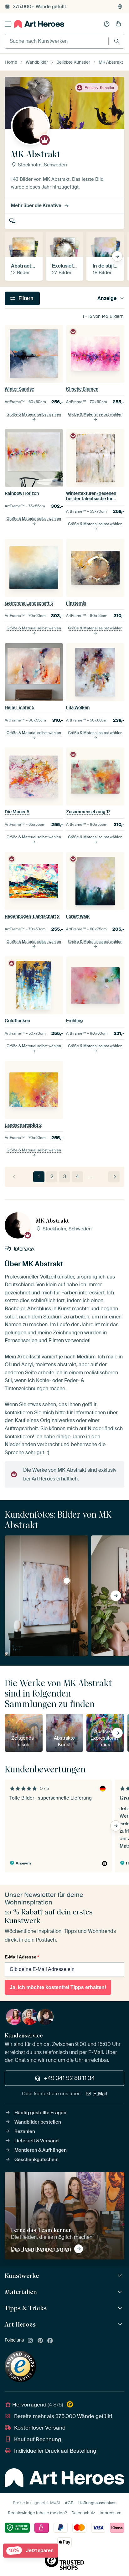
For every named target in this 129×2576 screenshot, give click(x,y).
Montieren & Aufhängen (41, 2150)
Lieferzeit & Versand (36, 2141)
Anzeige (107, 298)
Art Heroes (20, 2324)
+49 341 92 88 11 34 (69, 2078)
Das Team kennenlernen (41, 2249)
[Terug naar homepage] (39, 24)
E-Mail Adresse (22, 1957)
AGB (69, 2503)
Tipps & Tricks (26, 2308)
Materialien (21, 2292)
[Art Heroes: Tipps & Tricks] (121, 2308)
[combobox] (57, 41)
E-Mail (100, 2094)
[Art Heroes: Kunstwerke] (121, 2276)
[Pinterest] (40, 2341)
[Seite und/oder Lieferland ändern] (120, 7)
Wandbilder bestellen (38, 2122)
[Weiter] (114, 1177)
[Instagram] (30, 2341)
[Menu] (8, 24)
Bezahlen (25, 2131)
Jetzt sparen (31, 2551)
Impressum (111, 2513)
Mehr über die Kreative (36, 205)
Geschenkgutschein (36, 2160)
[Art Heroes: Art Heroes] (121, 2325)
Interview (13, 221)
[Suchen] (117, 41)
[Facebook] (50, 2341)
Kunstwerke (22, 2276)
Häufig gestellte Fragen (40, 2113)
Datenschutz (83, 2513)
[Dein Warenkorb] (118, 24)
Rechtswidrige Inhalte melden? (37, 2513)
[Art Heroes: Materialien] (121, 2292)
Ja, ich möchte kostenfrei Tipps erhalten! (58, 1987)
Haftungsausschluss (97, 2503)
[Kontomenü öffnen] (107, 24)
